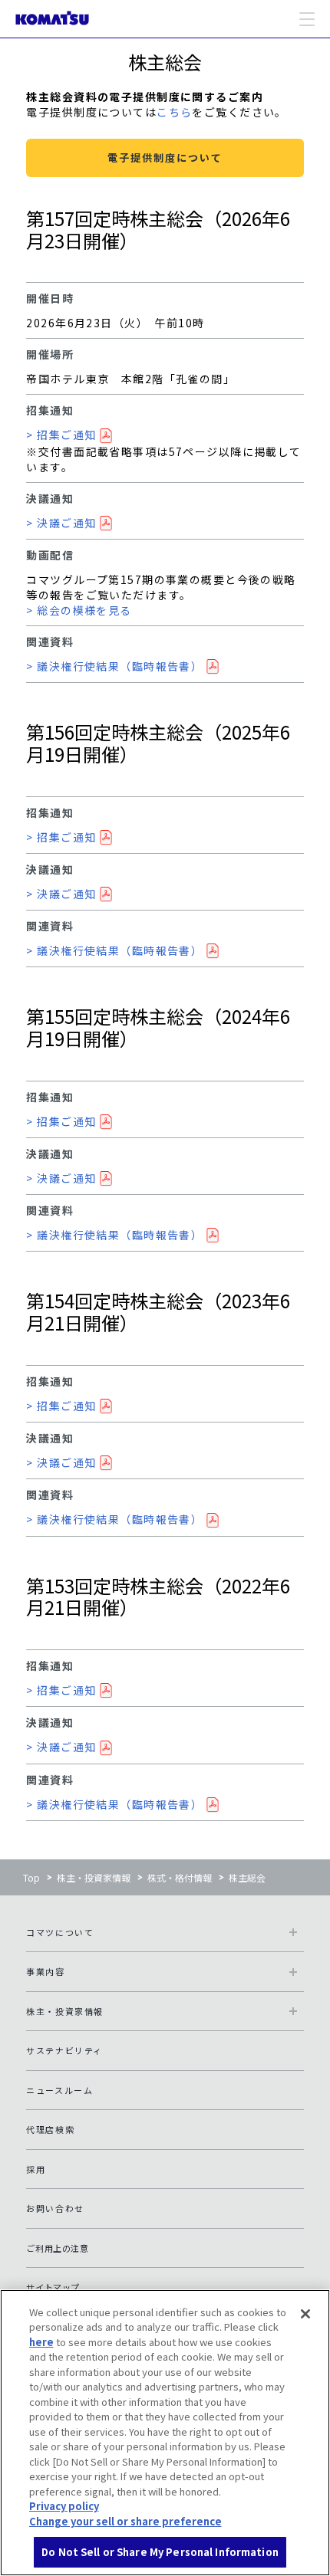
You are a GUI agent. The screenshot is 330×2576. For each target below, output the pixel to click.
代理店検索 (50, 2129)
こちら (174, 112)
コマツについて (60, 1932)
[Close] (305, 2314)
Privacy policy (64, 2506)
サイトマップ (53, 2287)
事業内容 (45, 1971)
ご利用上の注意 (57, 2248)
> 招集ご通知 (61, 435)
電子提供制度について (165, 158)
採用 (36, 2169)
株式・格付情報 (180, 1877)
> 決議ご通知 (61, 523)
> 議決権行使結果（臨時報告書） (114, 666)
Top (31, 1877)
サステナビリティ (64, 2050)
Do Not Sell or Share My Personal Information (160, 2552)
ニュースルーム (59, 2090)
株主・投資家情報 (94, 1877)
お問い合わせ (55, 2208)
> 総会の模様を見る (79, 610)
